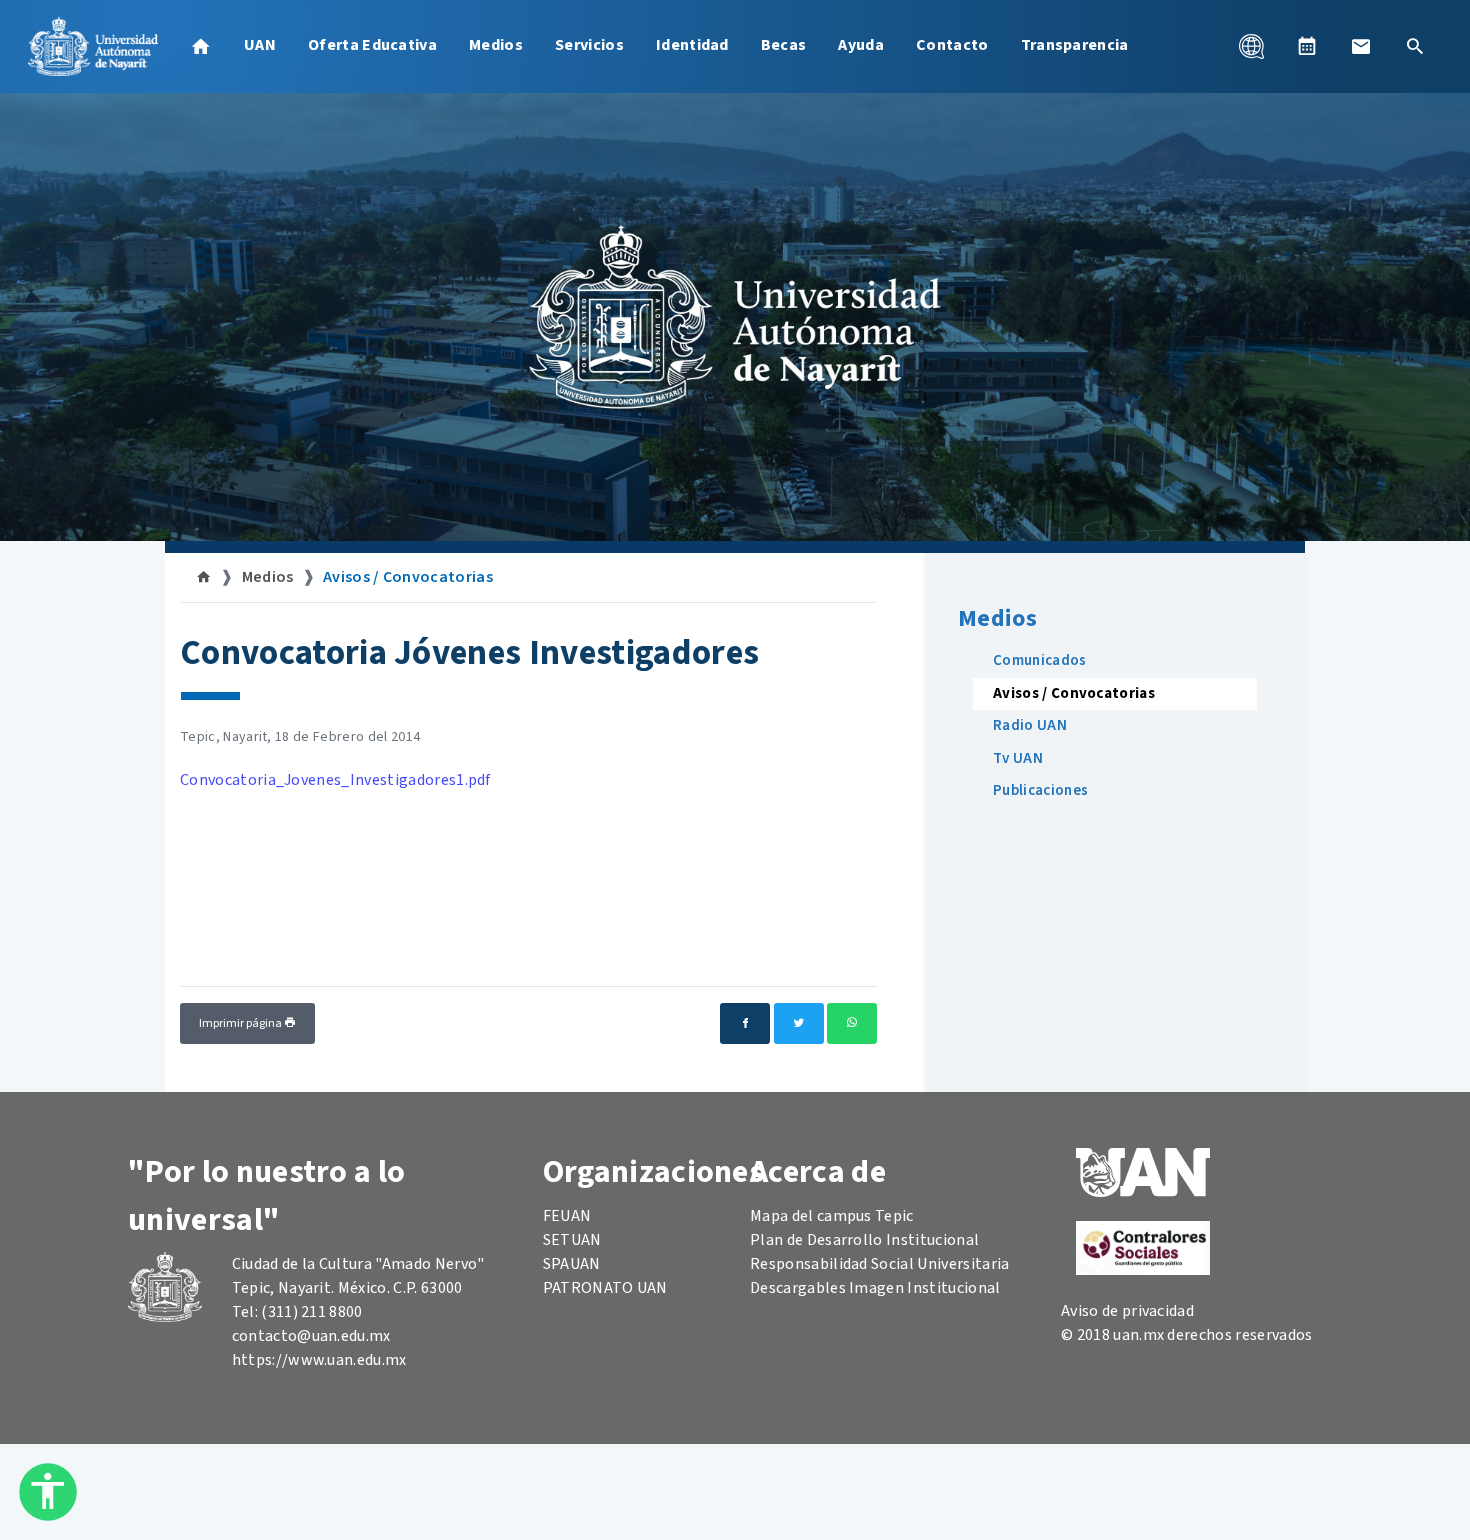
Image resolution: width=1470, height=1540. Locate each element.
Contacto (952, 45)
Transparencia (1075, 45)
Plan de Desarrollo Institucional (864, 1240)
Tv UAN (1018, 758)
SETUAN (572, 1240)
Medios (496, 45)
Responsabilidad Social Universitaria (880, 1264)
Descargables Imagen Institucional (875, 1288)
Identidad (692, 45)
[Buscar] (1415, 46)
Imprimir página (241, 1023)
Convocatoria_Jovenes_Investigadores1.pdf (335, 780)
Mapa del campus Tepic (832, 1216)
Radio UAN (1030, 725)
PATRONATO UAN (605, 1288)
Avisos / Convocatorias (408, 577)
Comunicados (1040, 660)
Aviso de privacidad (1127, 1311)
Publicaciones (1040, 790)
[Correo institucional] (1361, 46)
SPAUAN (572, 1264)
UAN (260, 45)
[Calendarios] (1307, 46)
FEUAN (567, 1216)
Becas (784, 45)
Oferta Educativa (372, 45)
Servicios (589, 45)
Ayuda (861, 45)
